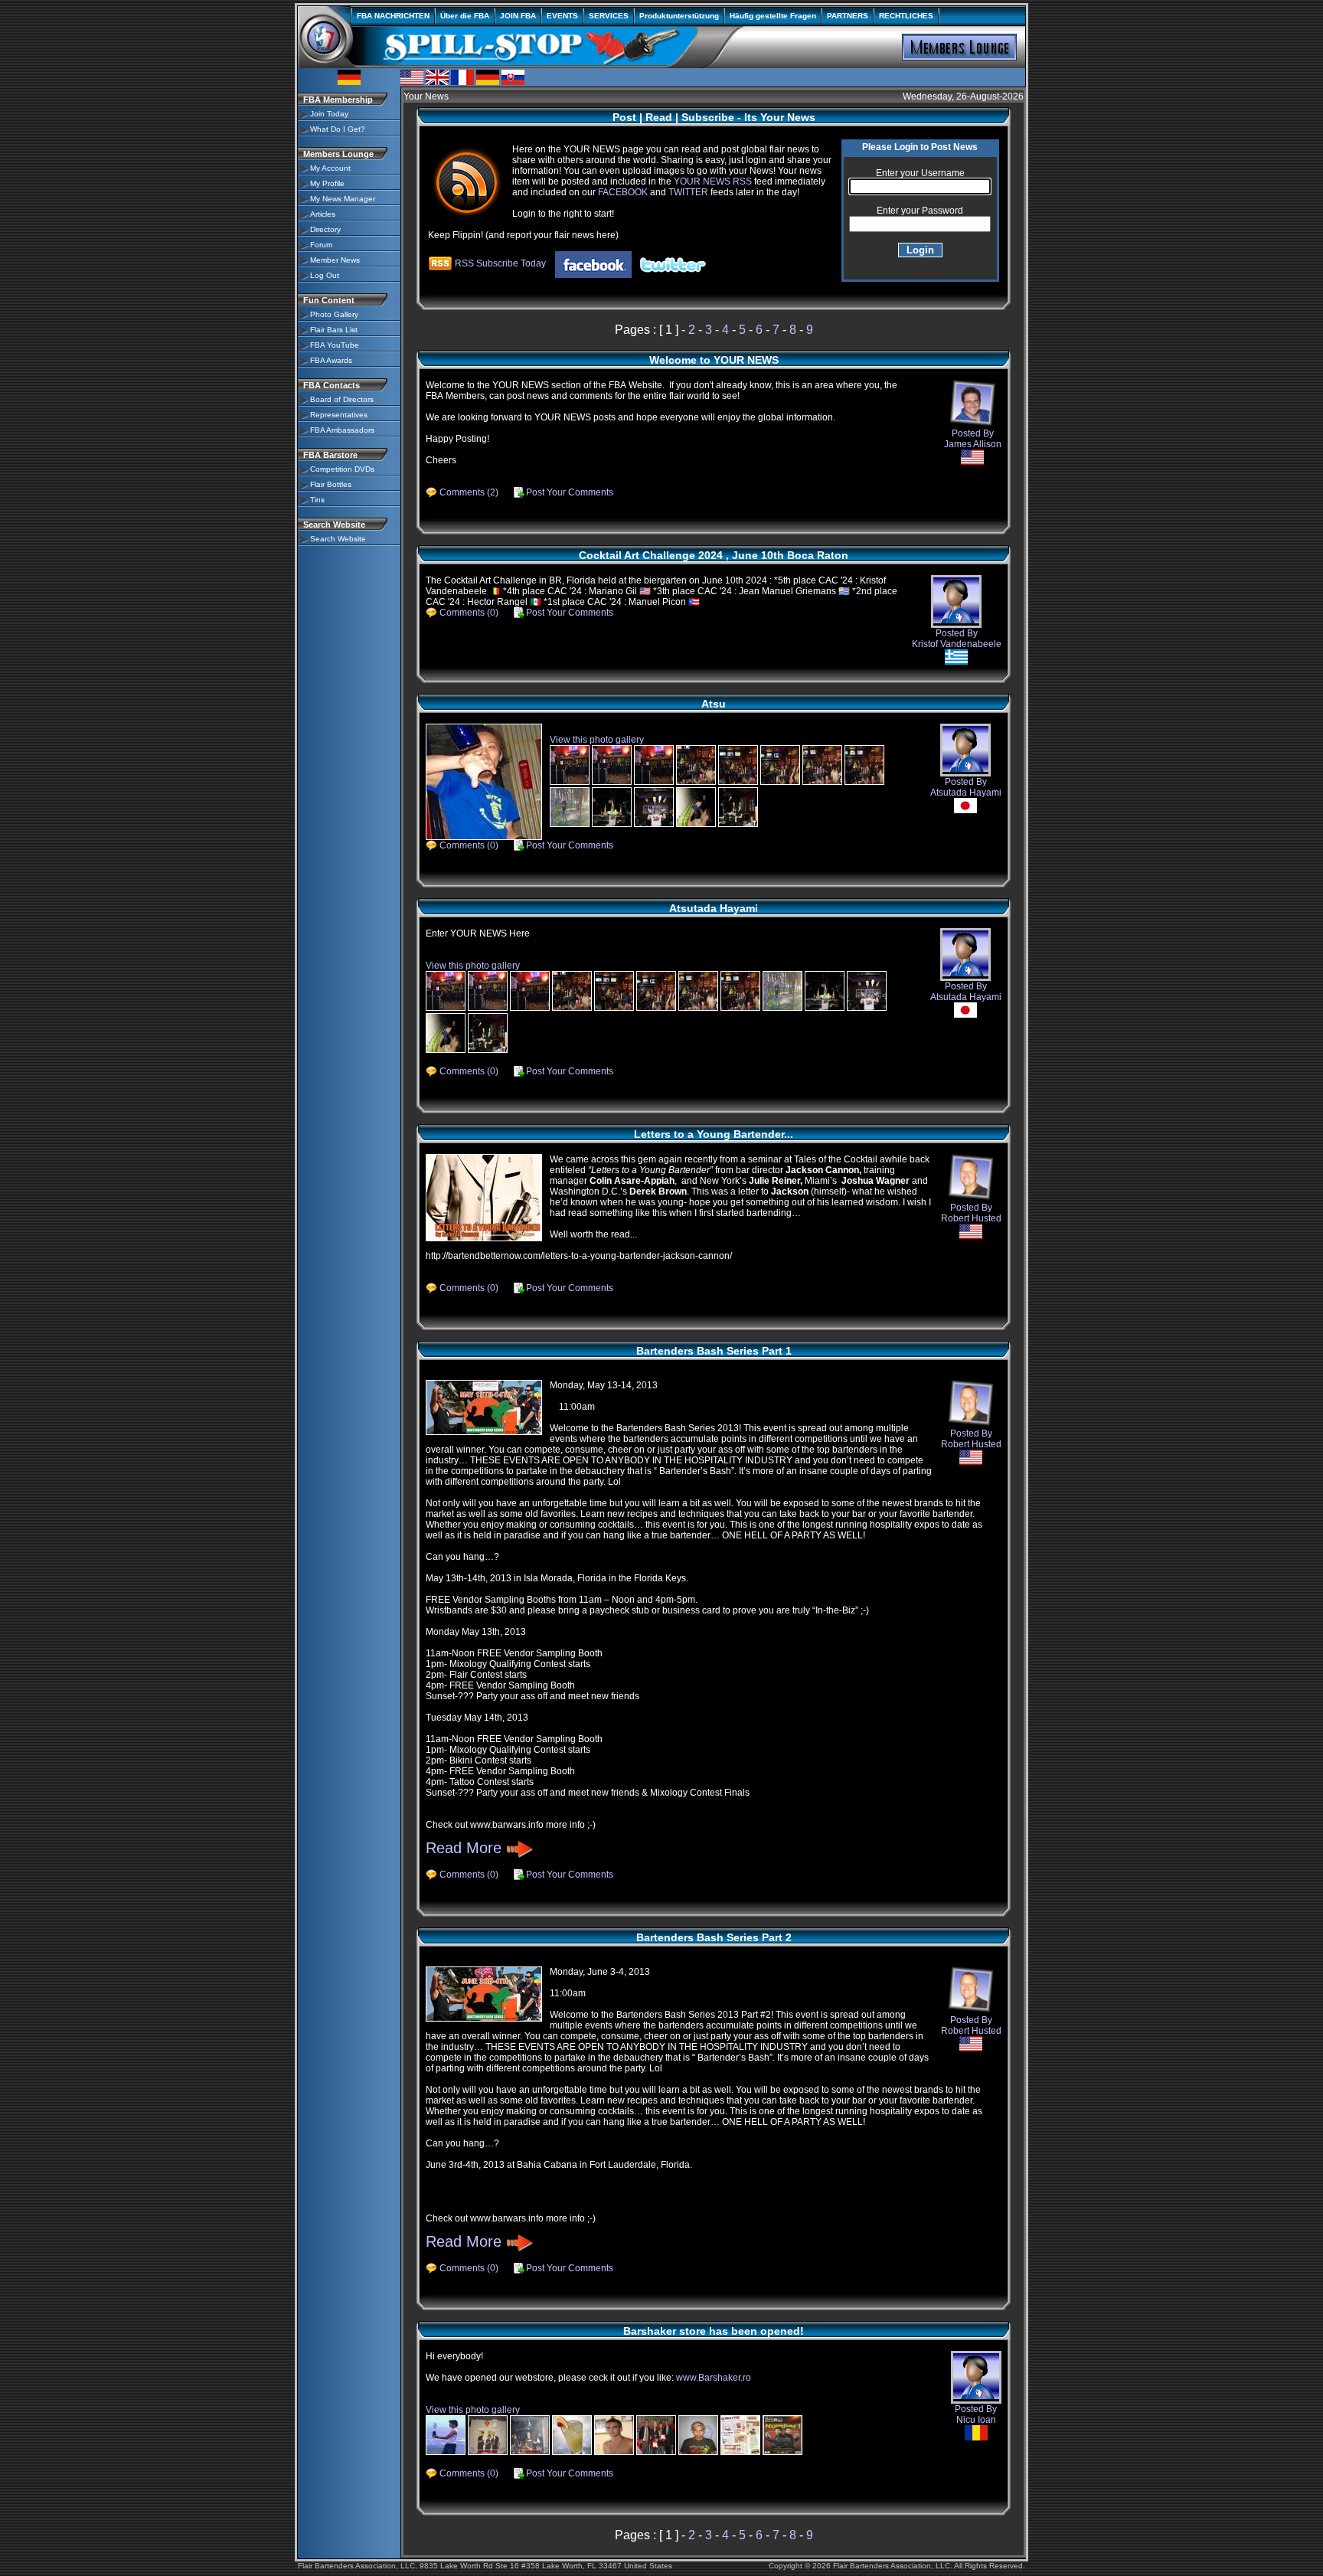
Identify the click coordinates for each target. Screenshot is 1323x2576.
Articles (323, 214)
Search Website (338, 539)
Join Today (329, 114)
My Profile (327, 183)
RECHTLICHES (906, 16)
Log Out (325, 275)
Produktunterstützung (679, 16)
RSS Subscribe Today (499, 263)
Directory (325, 229)
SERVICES (609, 16)
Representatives (339, 415)
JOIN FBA (518, 16)
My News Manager (343, 199)
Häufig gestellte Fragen (773, 16)
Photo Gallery (334, 314)
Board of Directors (342, 399)
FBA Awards (331, 360)
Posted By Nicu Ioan (976, 2414)
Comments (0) (469, 613)
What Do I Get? (338, 129)
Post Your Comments (570, 492)
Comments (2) (469, 492)
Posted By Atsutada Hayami (966, 787)
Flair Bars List (334, 330)
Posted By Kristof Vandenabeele (957, 639)
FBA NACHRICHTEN (393, 16)
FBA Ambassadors (342, 430)
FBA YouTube (335, 345)
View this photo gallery (597, 740)
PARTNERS (848, 16)
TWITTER (688, 192)
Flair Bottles (331, 484)
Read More (466, 1848)
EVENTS (562, 16)
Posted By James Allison (973, 439)
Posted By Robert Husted (971, 1213)
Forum (321, 245)
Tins (317, 500)
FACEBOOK (623, 192)
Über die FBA (465, 16)
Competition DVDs (342, 469)
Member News (335, 260)
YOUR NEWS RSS (713, 181)
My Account (330, 168)
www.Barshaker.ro (714, 2378)
